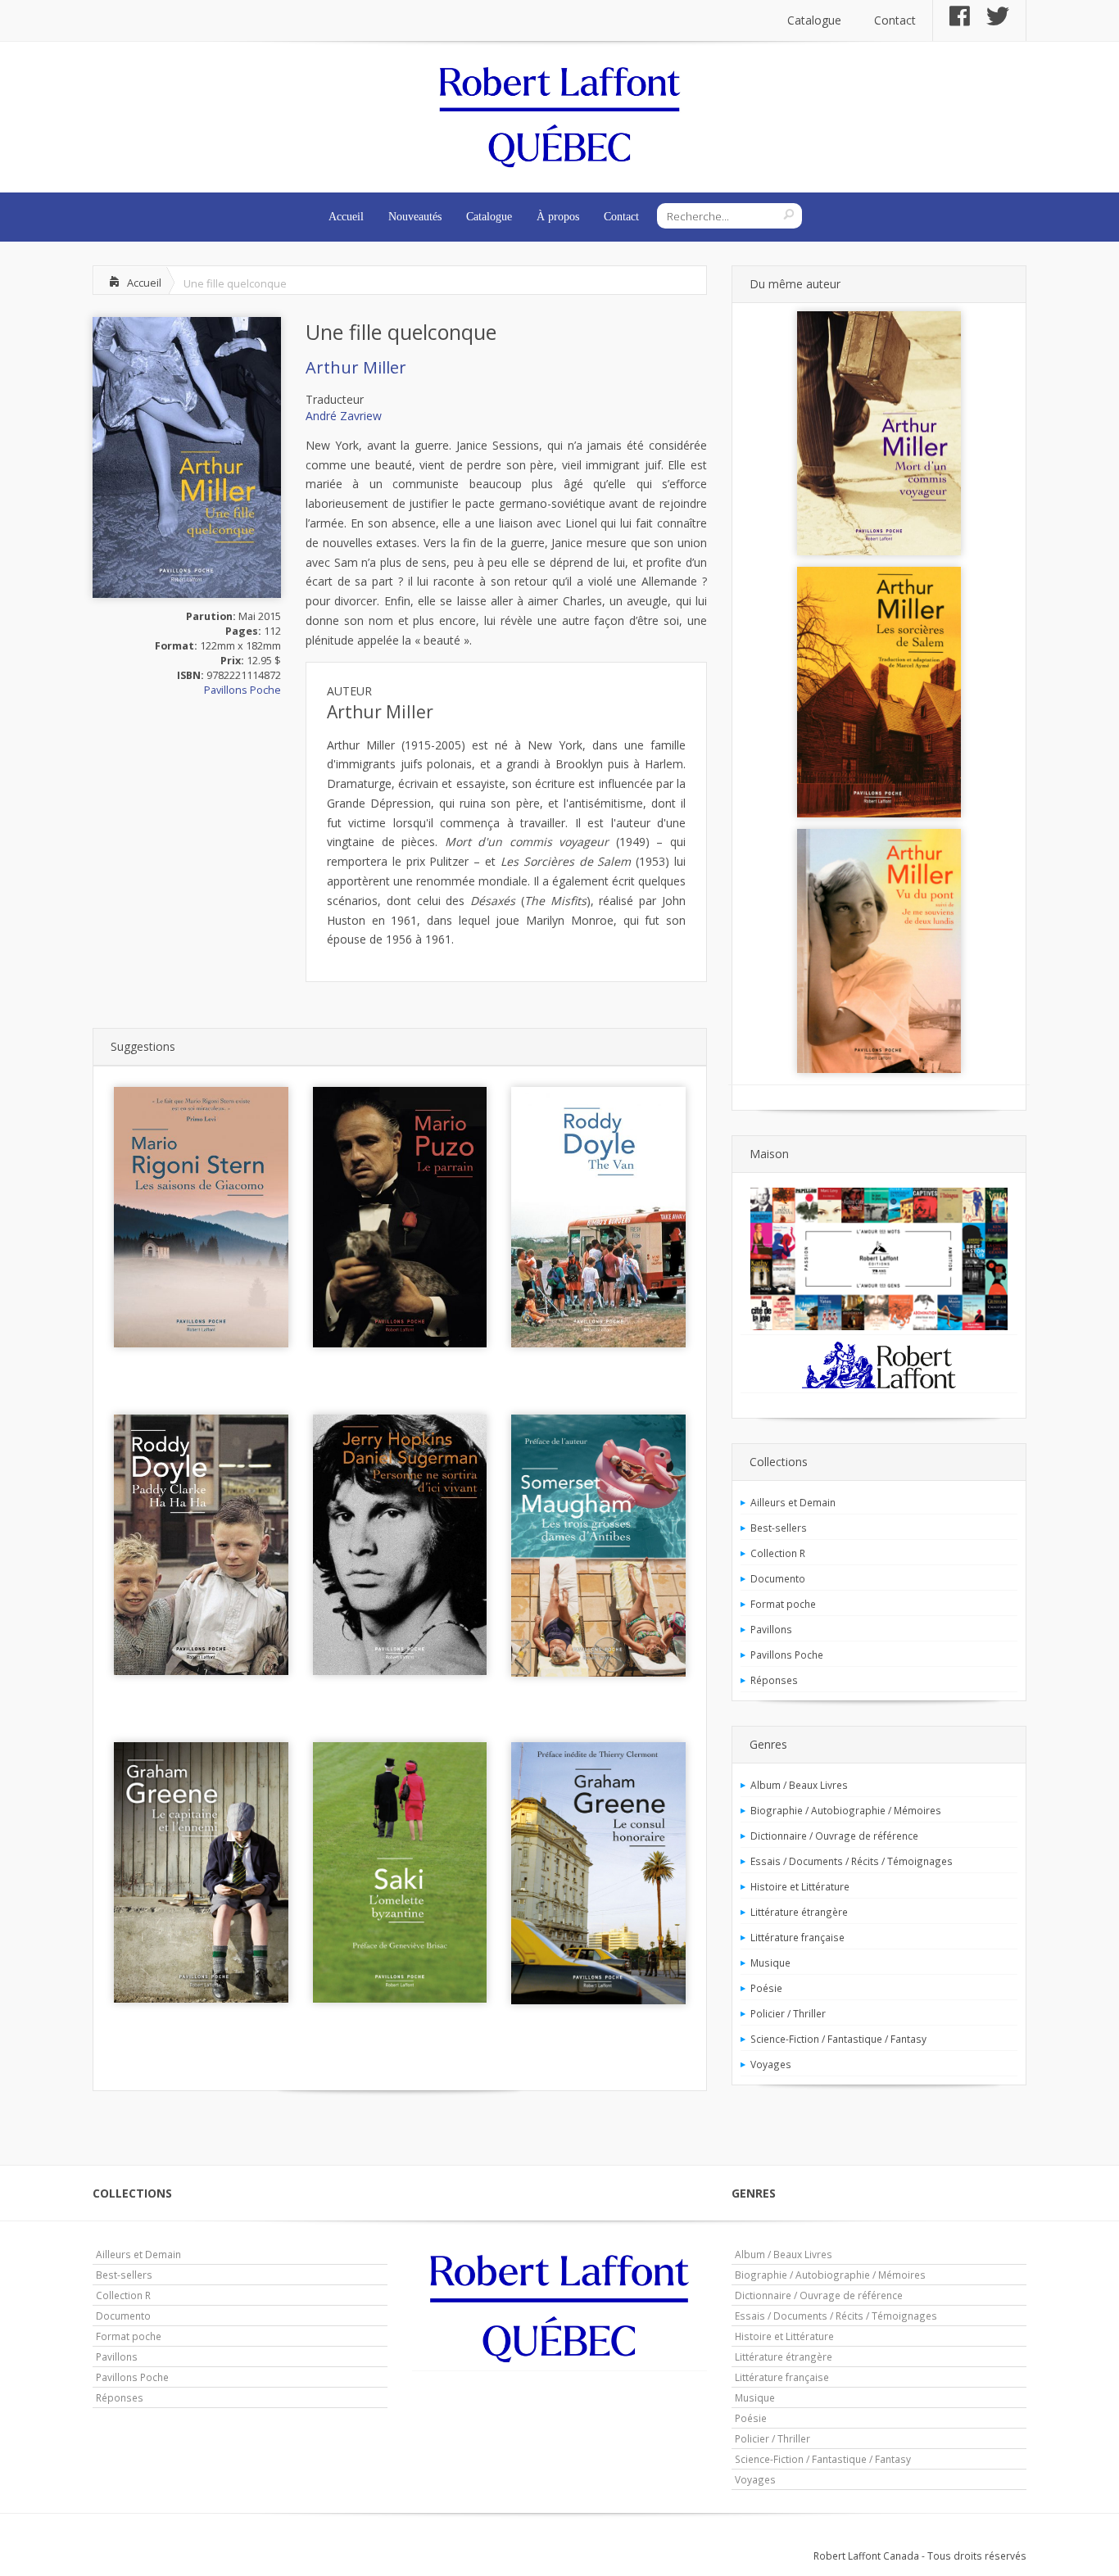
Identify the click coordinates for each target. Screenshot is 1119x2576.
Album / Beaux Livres (799, 1785)
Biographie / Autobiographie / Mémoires (846, 1810)
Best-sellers (779, 1528)
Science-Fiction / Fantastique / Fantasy (838, 2039)
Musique (770, 1963)
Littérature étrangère (799, 1912)
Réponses (774, 1680)
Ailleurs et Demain (793, 1502)
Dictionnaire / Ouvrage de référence (834, 1836)
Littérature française (797, 1937)
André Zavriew (344, 416)
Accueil (346, 217)
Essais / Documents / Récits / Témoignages (852, 1861)
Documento (778, 1578)
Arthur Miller (356, 367)
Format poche (783, 1604)
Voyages (771, 2064)
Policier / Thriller (788, 2013)
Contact (895, 20)
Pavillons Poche (242, 690)
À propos (558, 217)
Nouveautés (415, 217)
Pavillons (771, 1629)
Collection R (778, 1553)
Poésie (766, 1988)
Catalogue (814, 20)
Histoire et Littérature (800, 1886)
